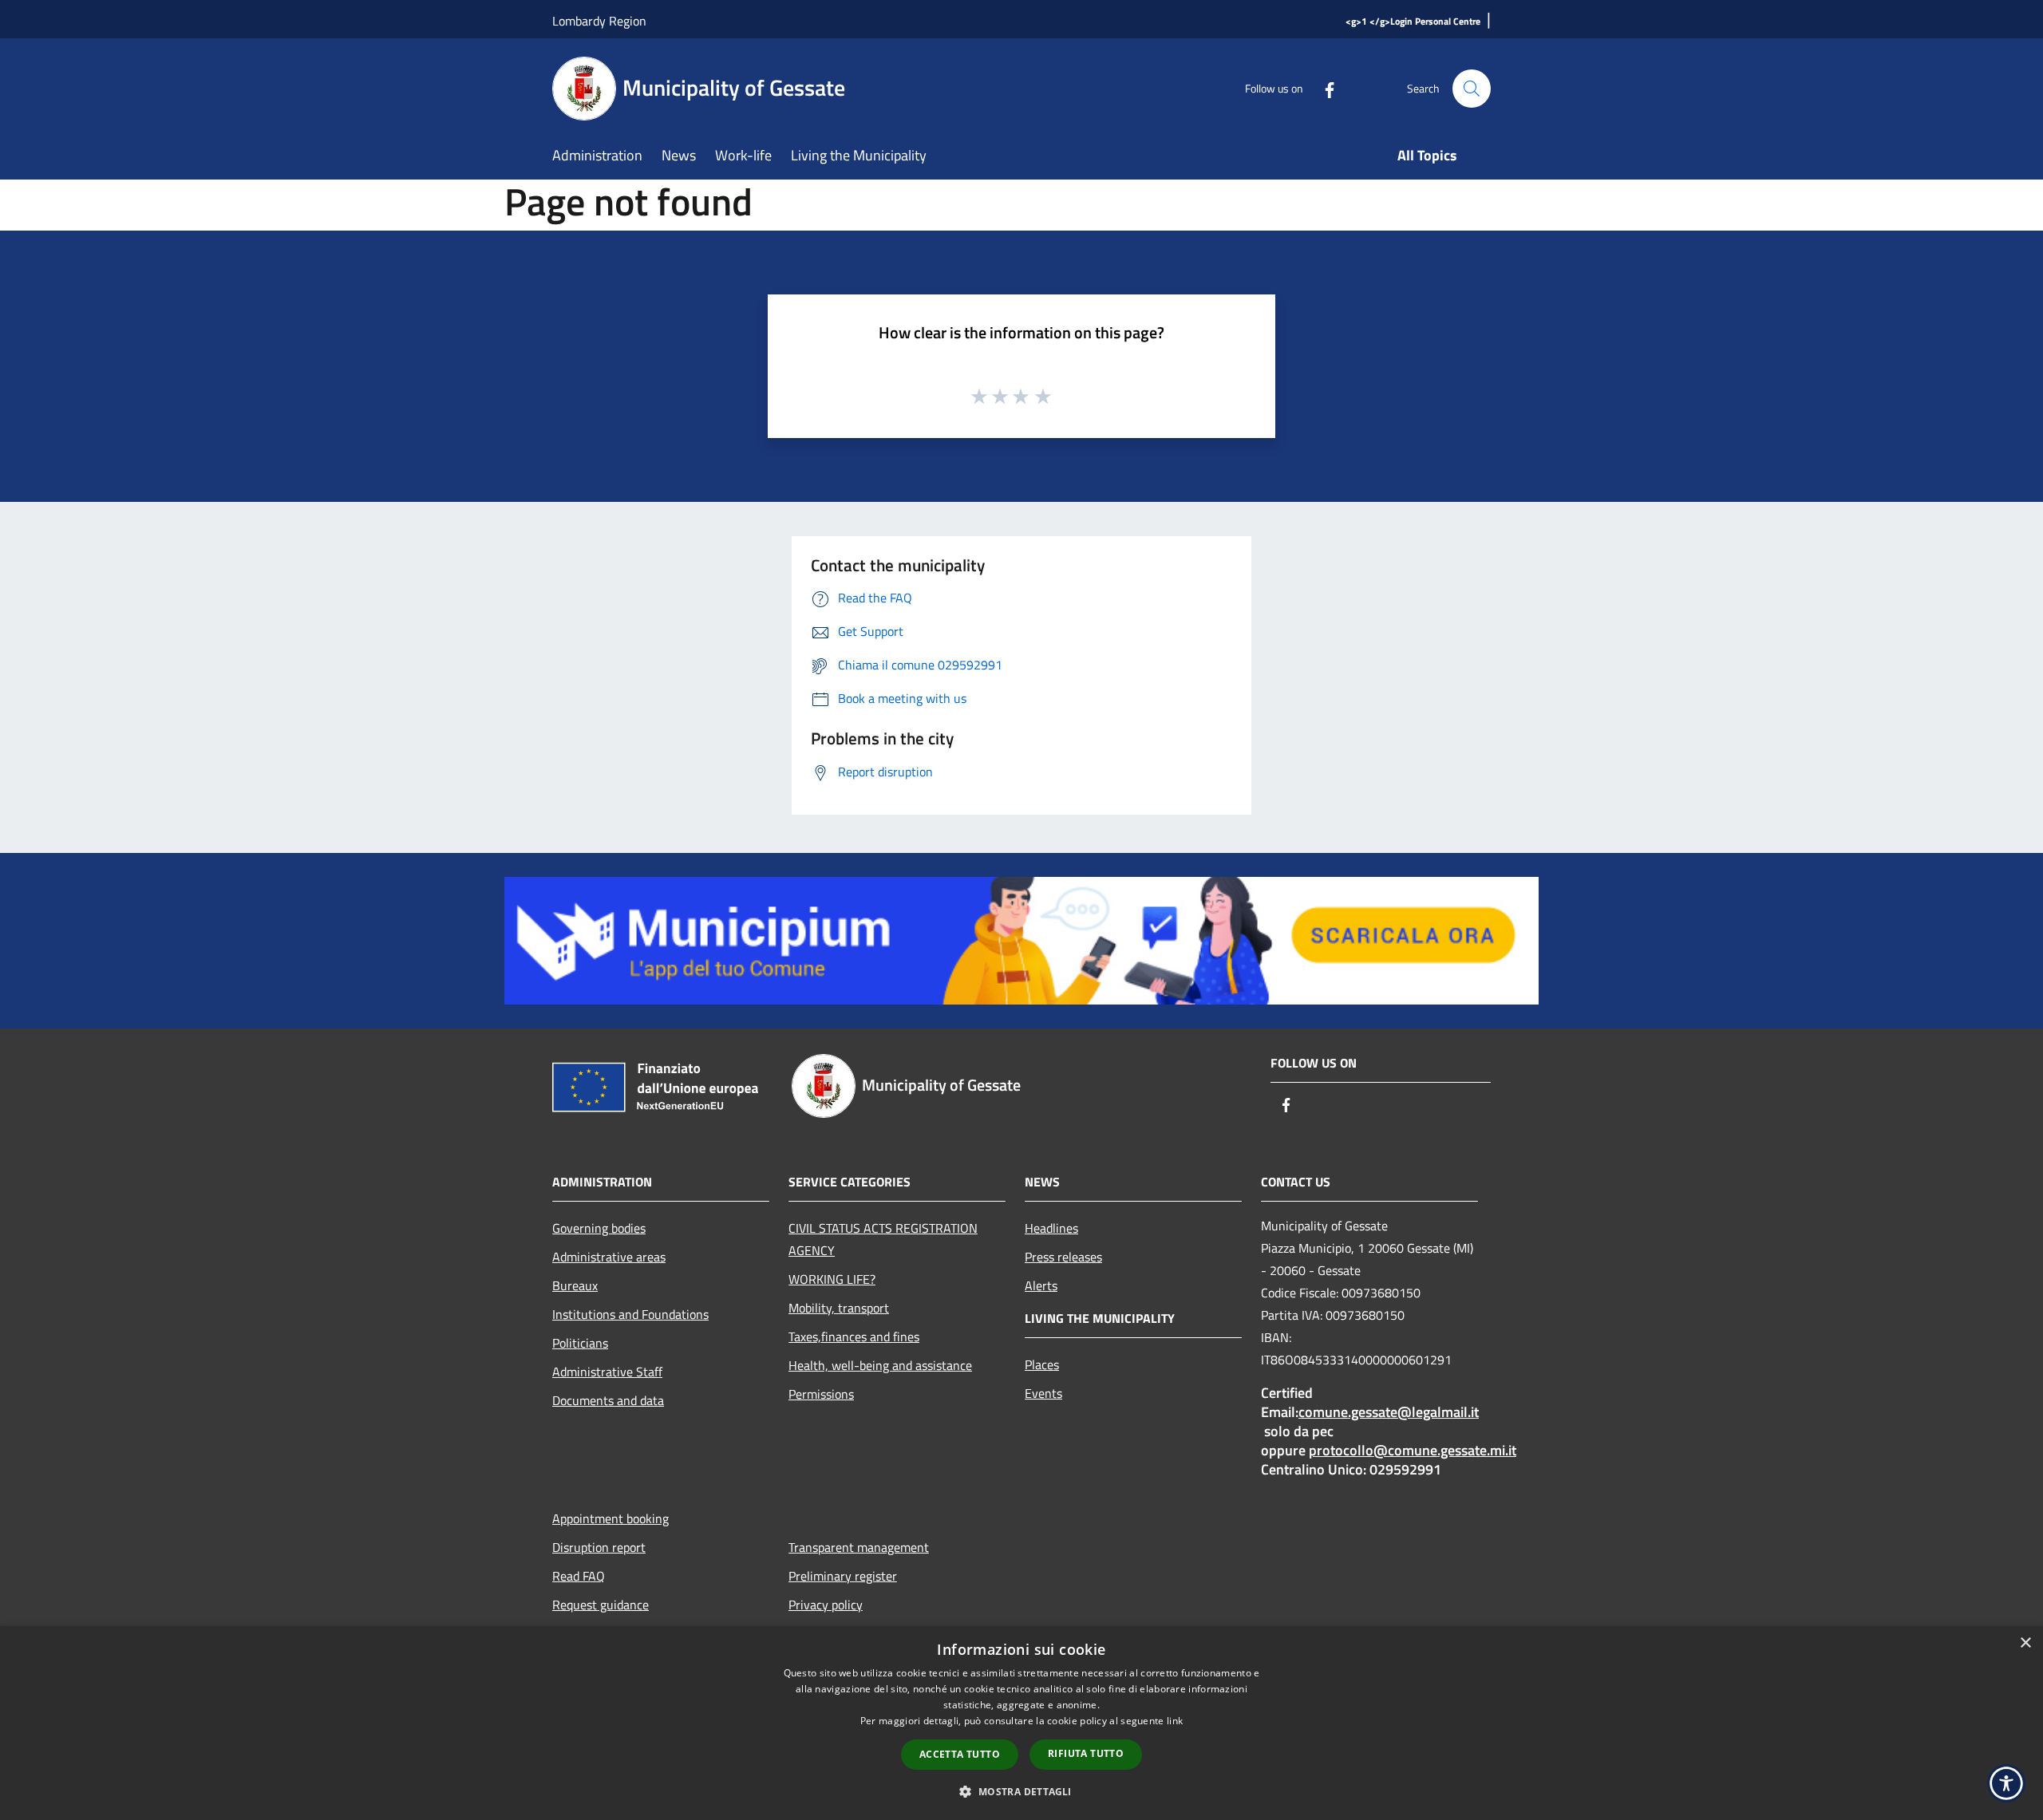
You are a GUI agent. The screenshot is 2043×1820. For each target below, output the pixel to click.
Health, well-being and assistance (880, 1365)
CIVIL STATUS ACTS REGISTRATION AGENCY (883, 1239)
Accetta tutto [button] (960, 1754)
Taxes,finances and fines (854, 1336)
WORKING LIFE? (832, 1279)
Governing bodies (599, 1228)
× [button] (2025, 1643)
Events (1043, 1393)
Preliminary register (843, 1576)
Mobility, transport (839, 1308)
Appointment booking (611, 1518)
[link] (1021, 939)
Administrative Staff (607, 1372)
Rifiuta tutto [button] (1086, 1753)
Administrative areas (609, 1257)
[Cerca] (1472, 89)
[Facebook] (1323, 88)
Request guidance (601, 1605)
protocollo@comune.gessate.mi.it (1413, 1450)
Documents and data (608, 1400)
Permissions (821, 1394)
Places (1042, 1364)
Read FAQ (579, 1576)
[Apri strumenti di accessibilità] (2006, 1783)
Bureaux (575, 1285)
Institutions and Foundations (630, 1314)
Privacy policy (826, 1605)
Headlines (1051, 1228)
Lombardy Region (599, 21)
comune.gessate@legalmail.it (1389, 1412)
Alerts (1041, 1285)
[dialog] (1021, 1723)
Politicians (580, 1343)
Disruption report (599, 1547)
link (1175, 1721)
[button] (1021, 1791)
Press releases (1063, 1257)
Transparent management (859, 1547)
